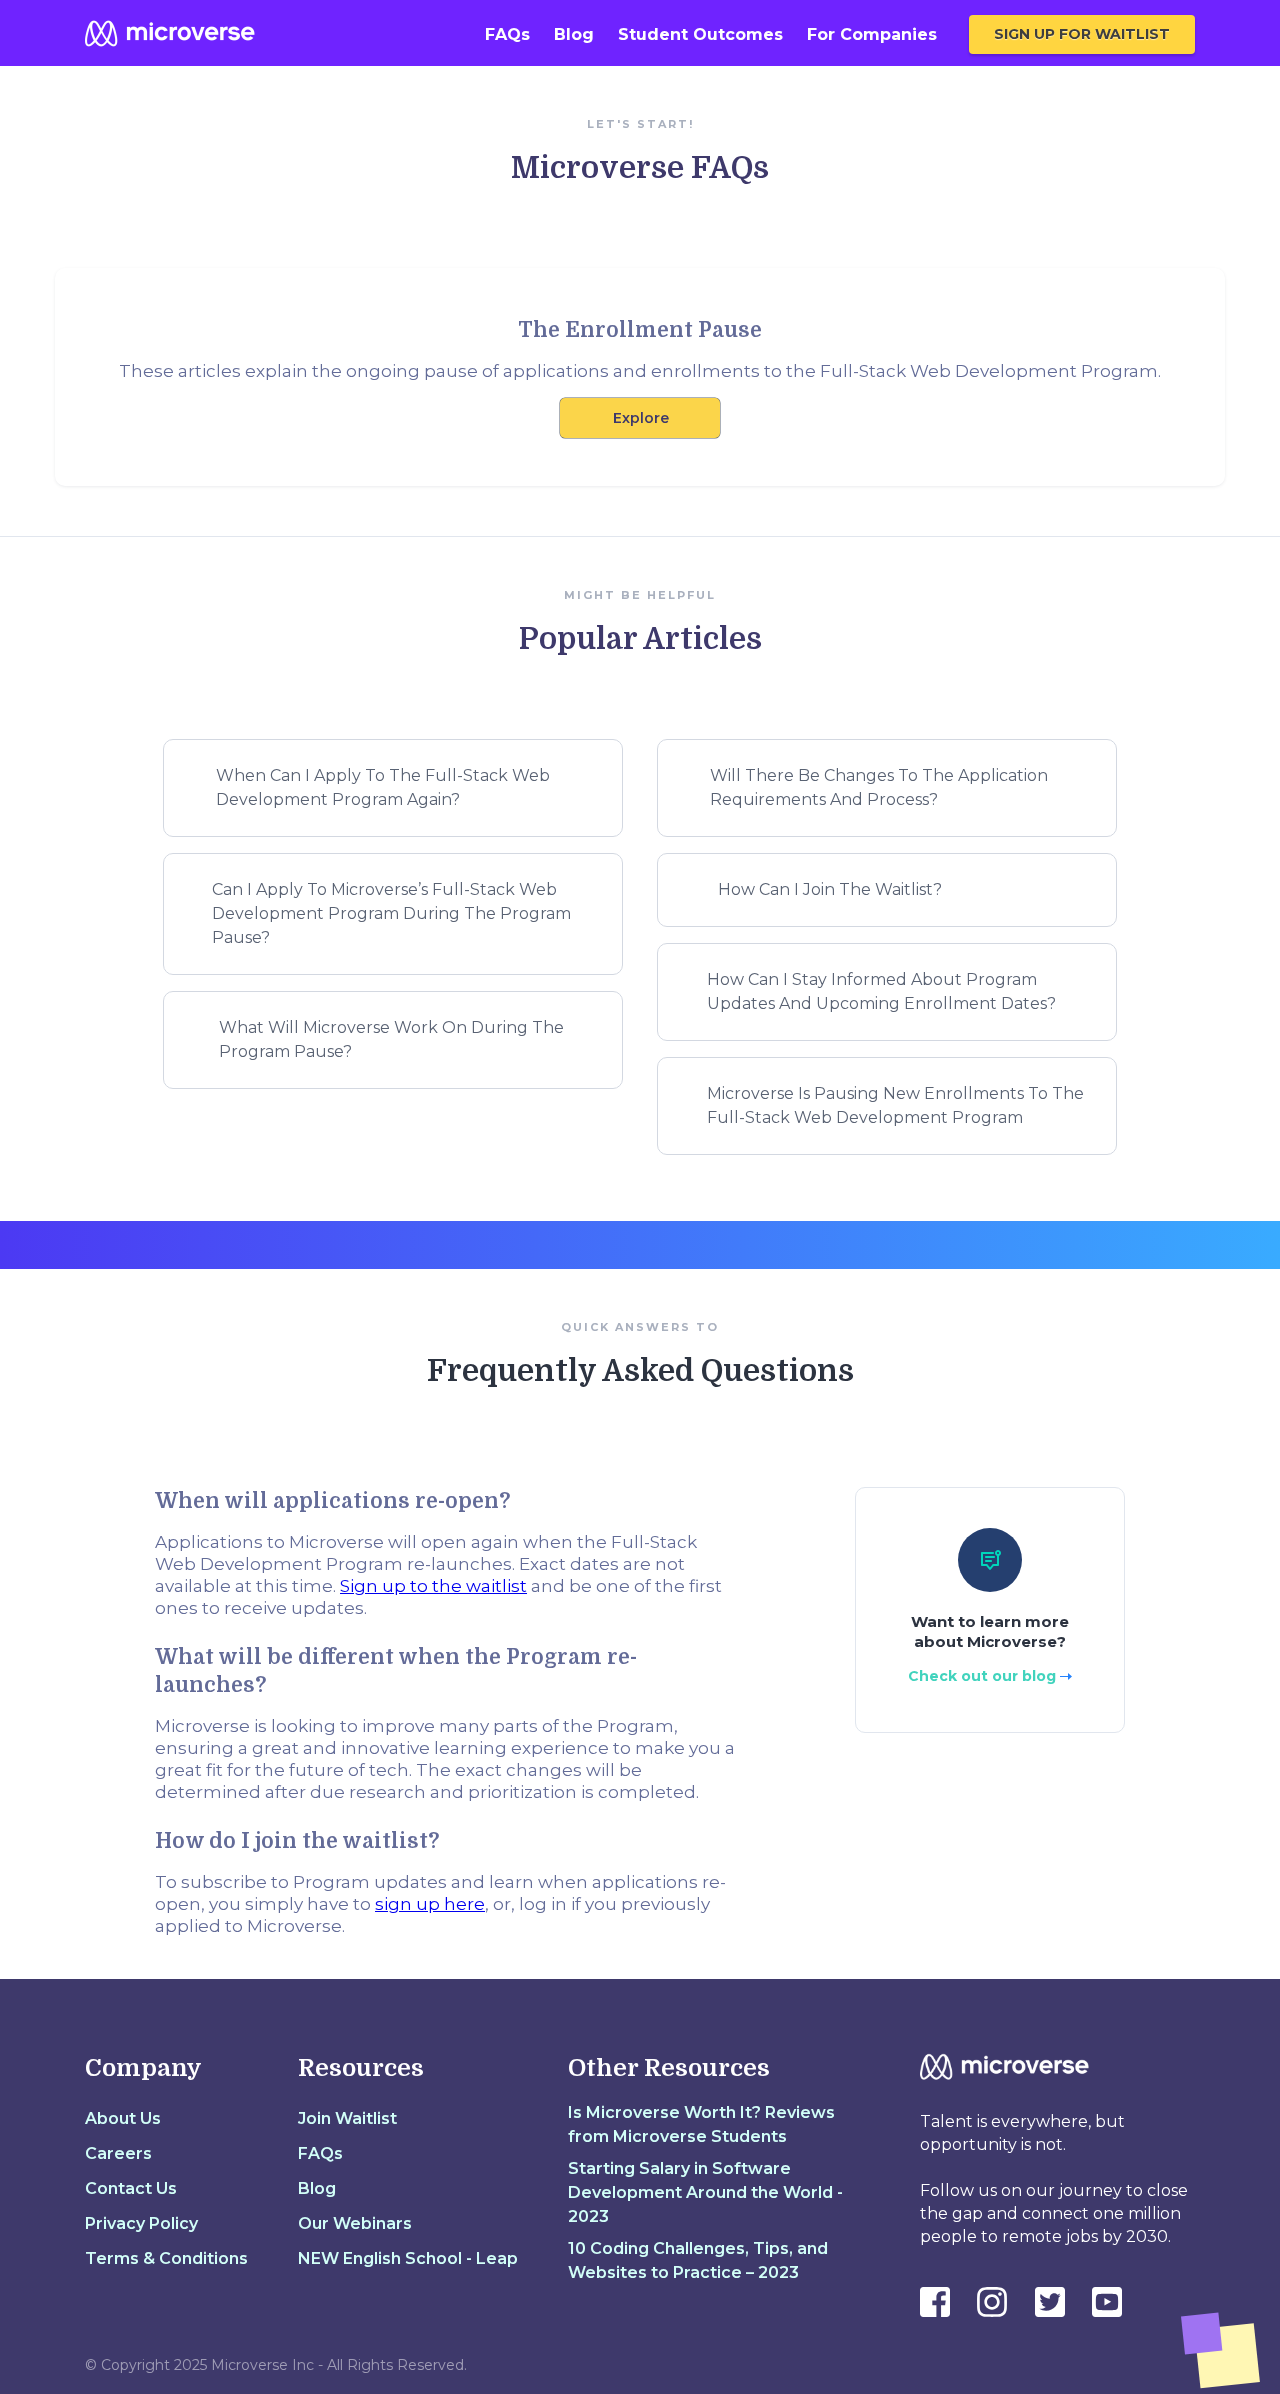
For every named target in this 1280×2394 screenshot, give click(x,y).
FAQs (507, 34)
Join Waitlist (347, 2118)
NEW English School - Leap (408, 2258)
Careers (118, 2153)
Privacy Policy (141, 2223)
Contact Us (131, 2188)
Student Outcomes (700, 34)
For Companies (872, 34)
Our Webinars (355, 2223)
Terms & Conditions (166, 2258)
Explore (641, 418)
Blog (574, 34)
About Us (123, 2118)
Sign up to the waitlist (433, 1586)
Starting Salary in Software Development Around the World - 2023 (705, 2192)
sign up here (430, 1904)
